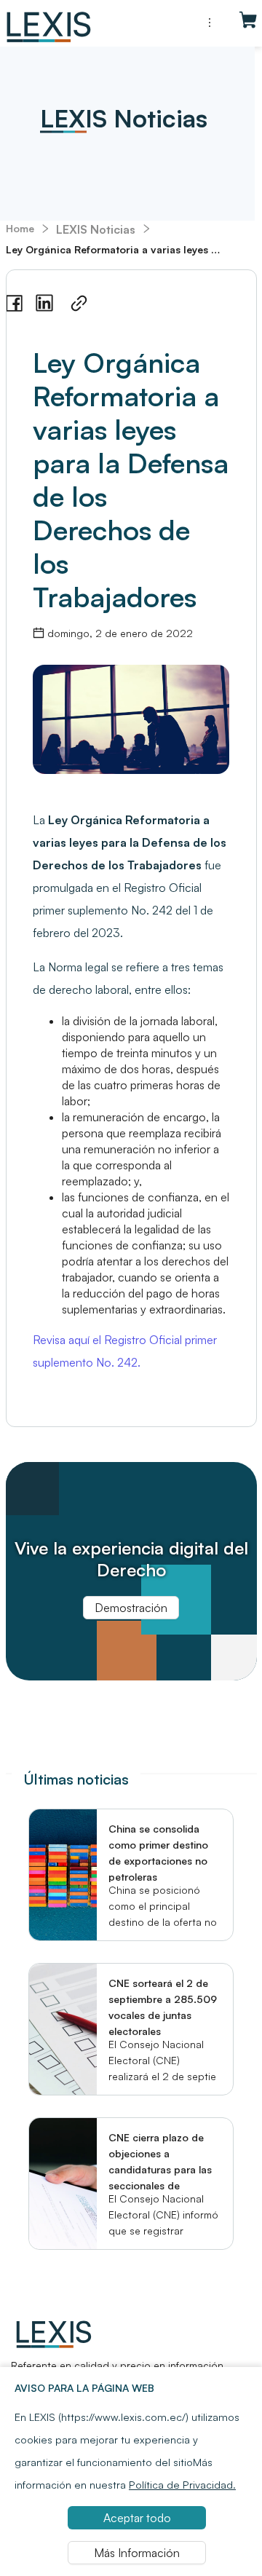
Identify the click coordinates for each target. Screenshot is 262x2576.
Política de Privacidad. (182, 2484)
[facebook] (14, 304)
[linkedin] (44, 303)
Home (20, 228)
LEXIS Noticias (96, 229)
